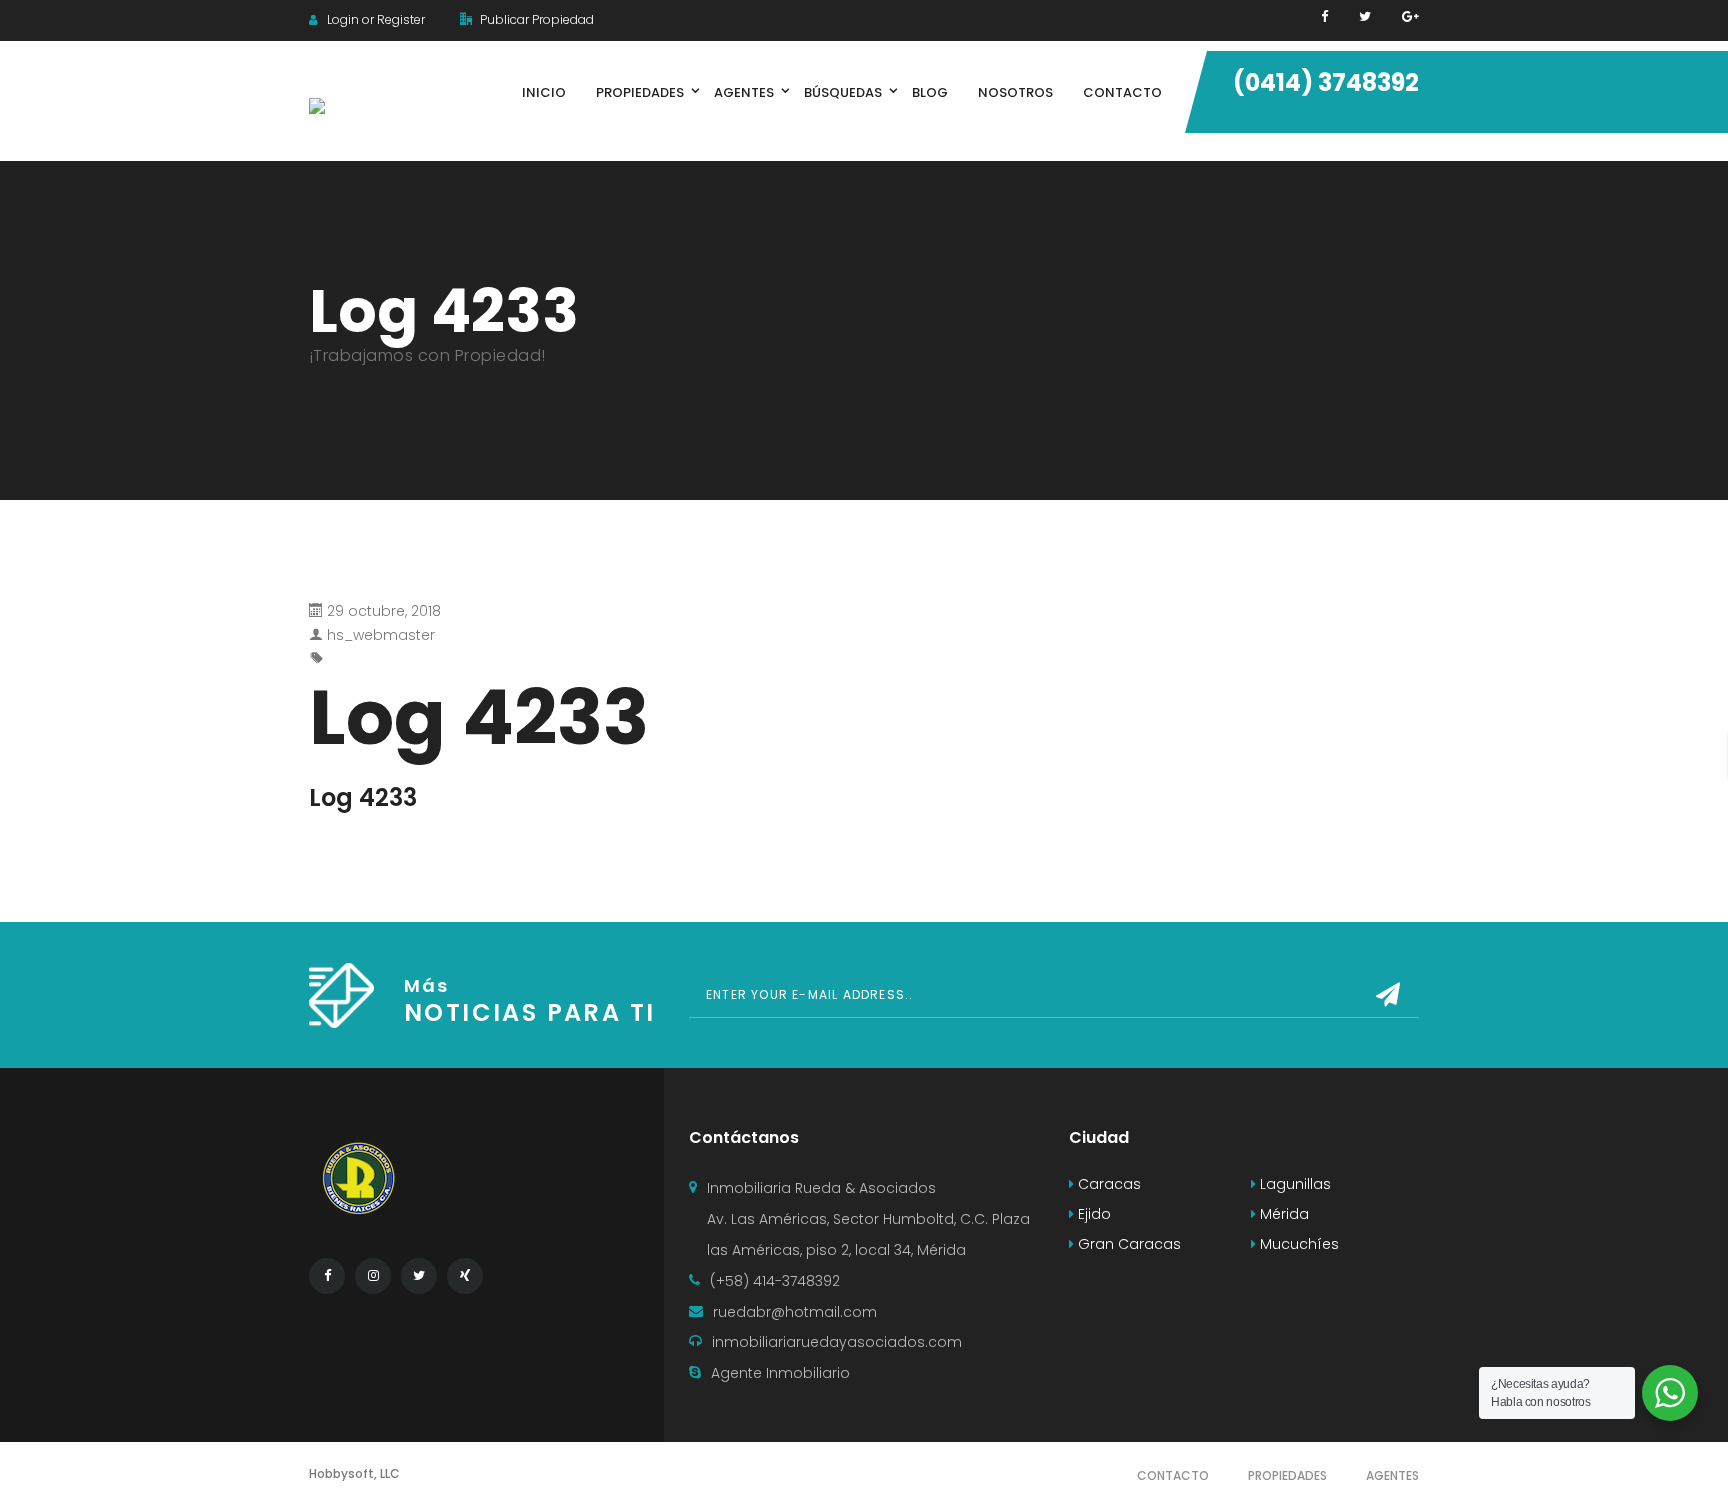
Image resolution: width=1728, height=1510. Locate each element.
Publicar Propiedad (535, 19)
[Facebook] (1324, 16)
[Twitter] (1365, 16)
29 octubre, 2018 (384, 611)
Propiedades (1287, 1475)
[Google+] (1410, 16)
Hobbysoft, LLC (354, 1473)
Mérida (1282, 1214)
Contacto (1173, 1475)
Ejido (1092, 1214)
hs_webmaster (381, 635)
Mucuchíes (1297, 1244)
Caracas (1107, 1184)
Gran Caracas (1127, 1244)
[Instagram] (373, 1276)
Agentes (1392, 1475)
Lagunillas (1293, 1184)
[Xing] (465, 1276)
